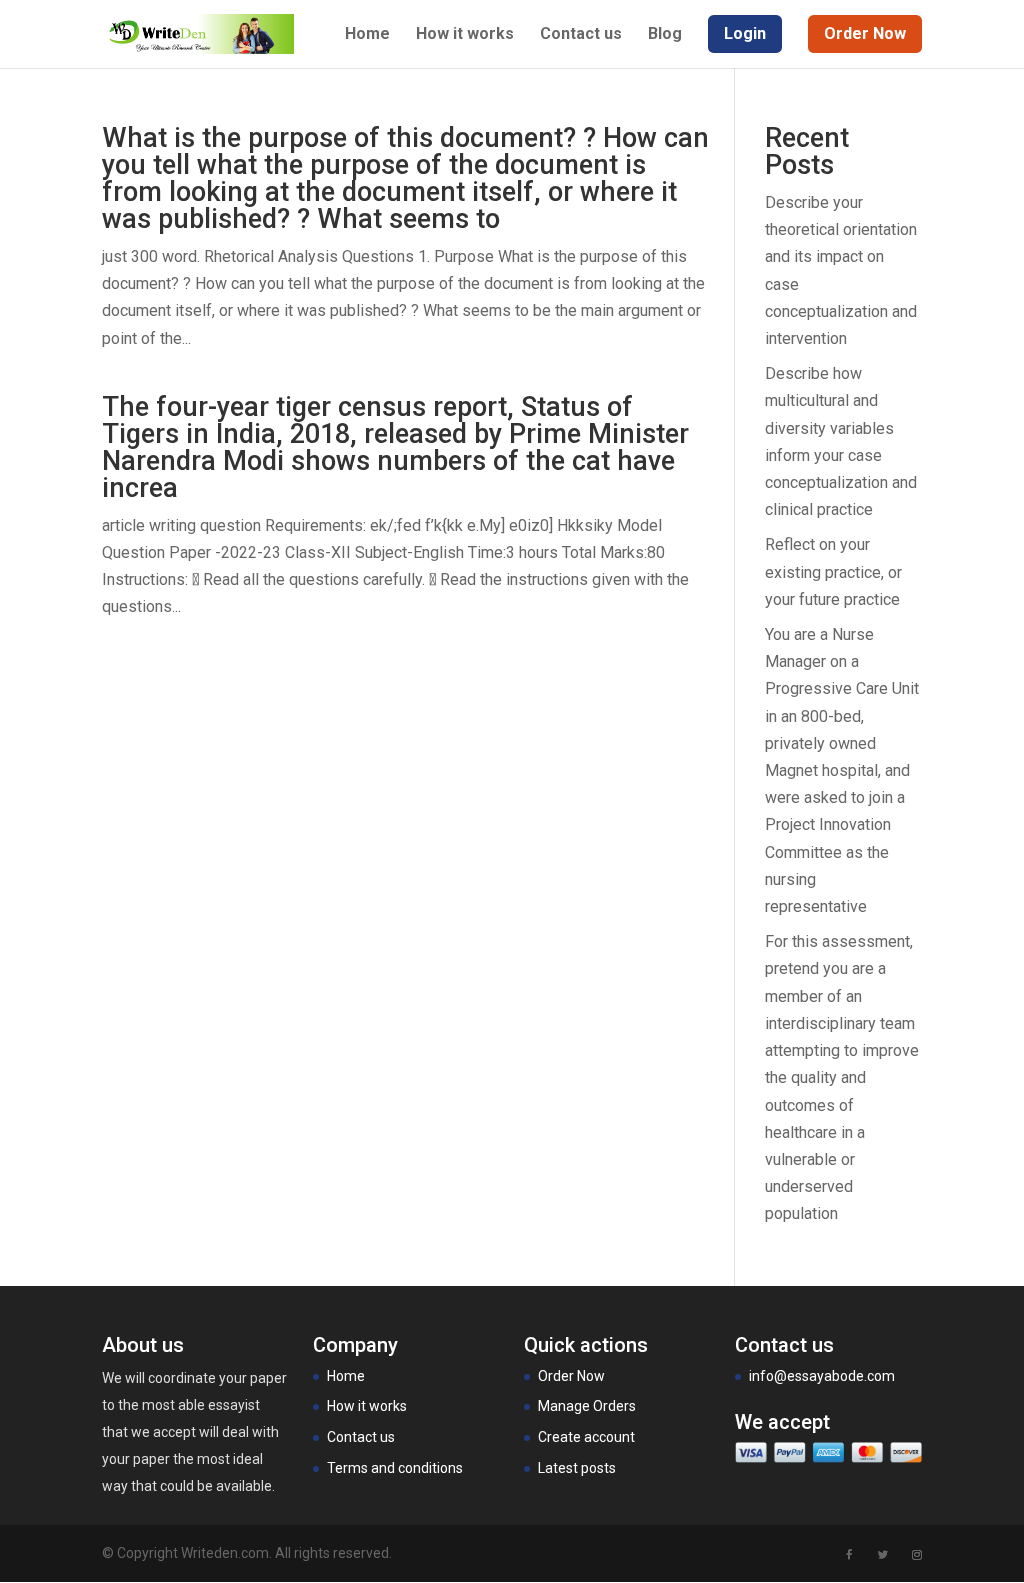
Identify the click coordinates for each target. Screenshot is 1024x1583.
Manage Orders (587, 1406)
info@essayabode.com (822, 1376)
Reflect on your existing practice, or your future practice (833, 571)
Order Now (571, 1376)
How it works (465, 35)
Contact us (581, 35)
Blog (665, 35)
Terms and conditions (395, 1468)
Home (367, 35)
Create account (586, 1437)
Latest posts (577, 1468)
